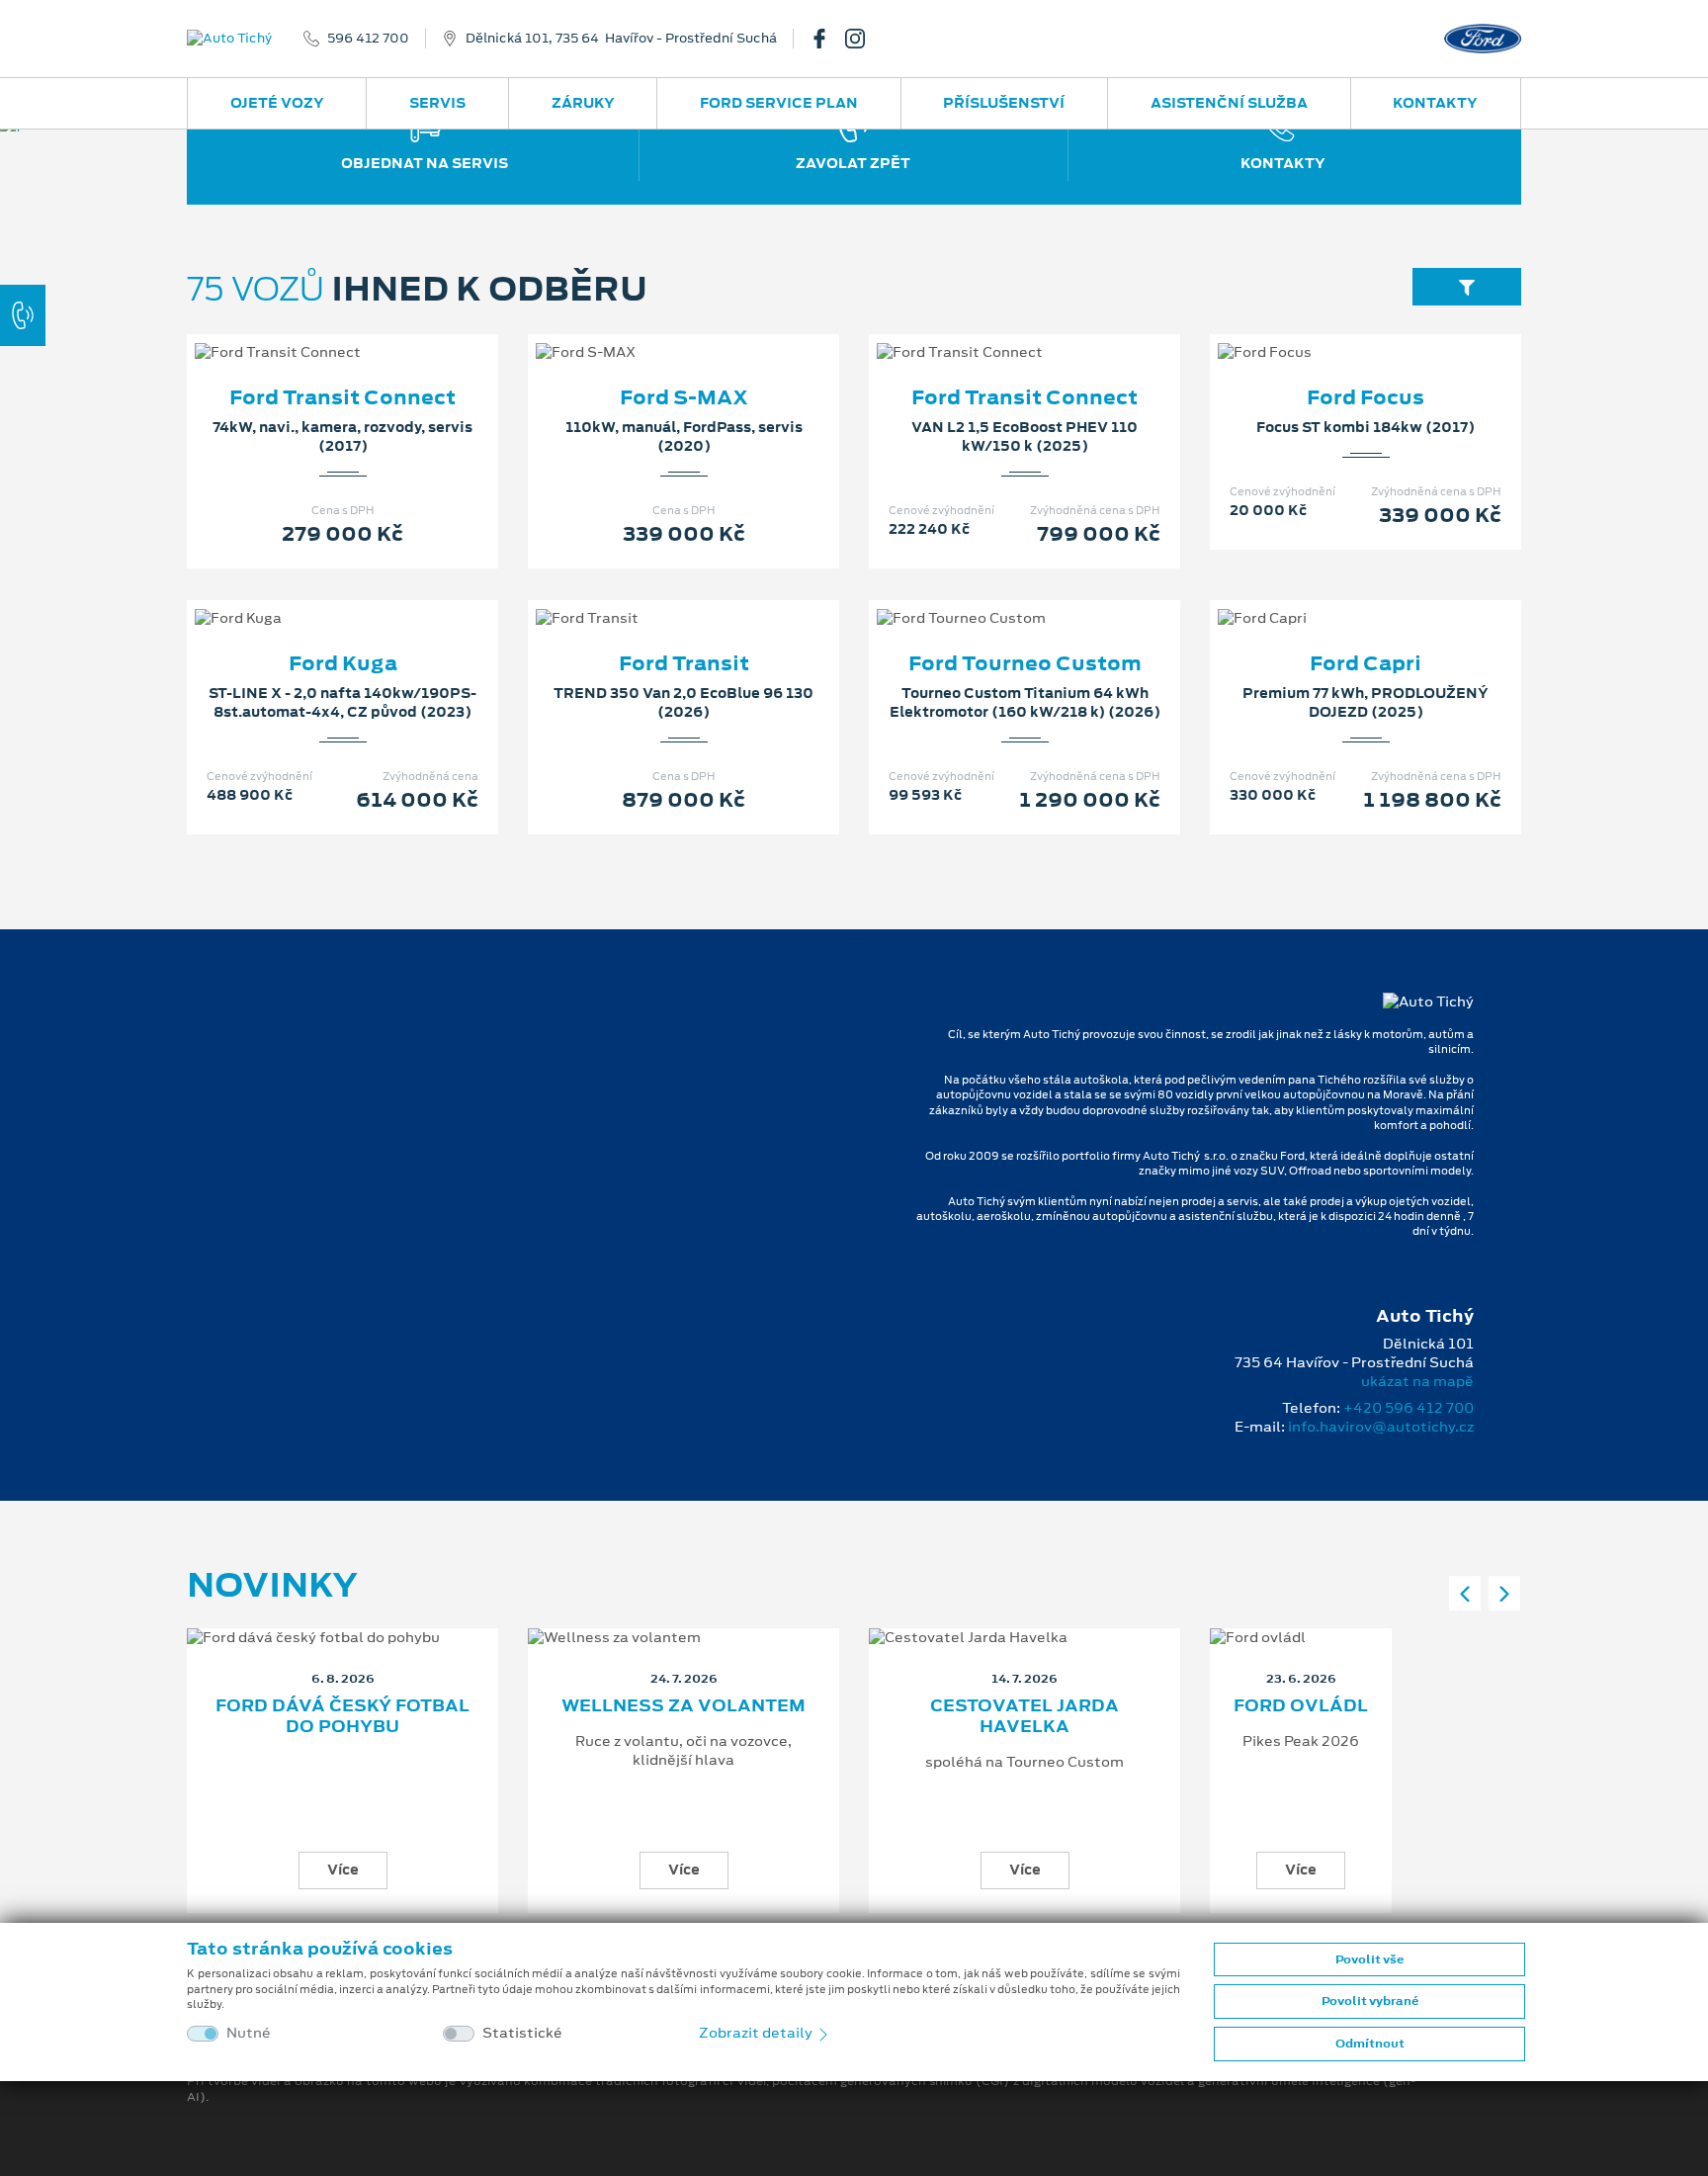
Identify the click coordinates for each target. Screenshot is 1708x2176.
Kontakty (1435, 103)
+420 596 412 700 (1409, 1408)
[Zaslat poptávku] (375, 332)
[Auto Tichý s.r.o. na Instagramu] (863, 39)
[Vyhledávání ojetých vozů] (1467, 286)
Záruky (583, 103)
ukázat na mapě (1417, 1381)
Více (343, 1870)
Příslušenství (1004, 103)
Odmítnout (1370, 2044)
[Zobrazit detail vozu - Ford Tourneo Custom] (993, 598)
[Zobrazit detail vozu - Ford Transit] (652, 598)
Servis (437, 103)
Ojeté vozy (277, 103)
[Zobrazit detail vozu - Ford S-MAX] (652, 332)
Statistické (522, 2033)
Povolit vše (1369, 1959)
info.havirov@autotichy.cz (1381, 1427)
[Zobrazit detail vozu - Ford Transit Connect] (311, 332)
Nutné (249, 2033)
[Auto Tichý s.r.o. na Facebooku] (827, 39)
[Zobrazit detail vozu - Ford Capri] (1334, 598)
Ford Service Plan (779, 103)
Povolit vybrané (1370, 2001)
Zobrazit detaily (757, 2033)
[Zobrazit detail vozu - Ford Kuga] (311, 598)
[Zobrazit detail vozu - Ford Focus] (1334, 332)
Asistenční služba (1229, 103)
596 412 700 (368, 39)
